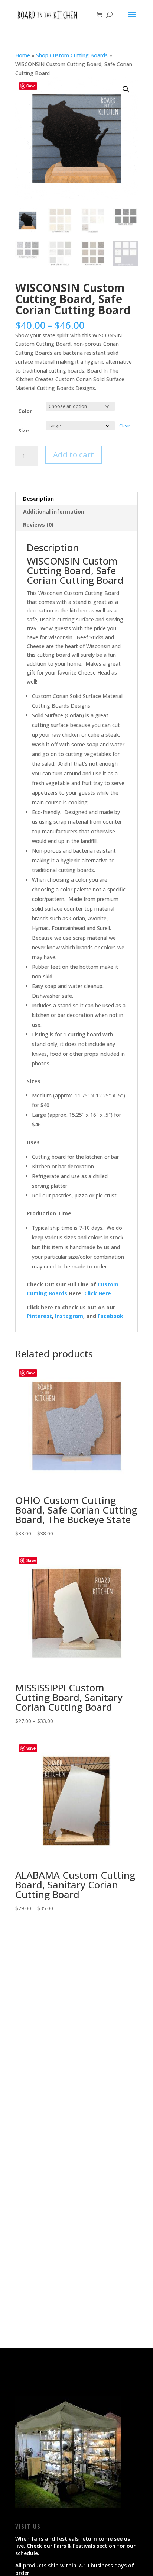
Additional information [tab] (54, 512)
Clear (125, 426)
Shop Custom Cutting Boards (72, 55)
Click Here (98, 1293)
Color (25, 411)
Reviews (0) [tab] (38, 525)
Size (24, 430)
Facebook (110, 1316)
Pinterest (39, 1316)
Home (23, 55)
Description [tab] (38, 499)
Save (31, 86)
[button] (126, 89)
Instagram (69, 1316)
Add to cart (74, 455)
